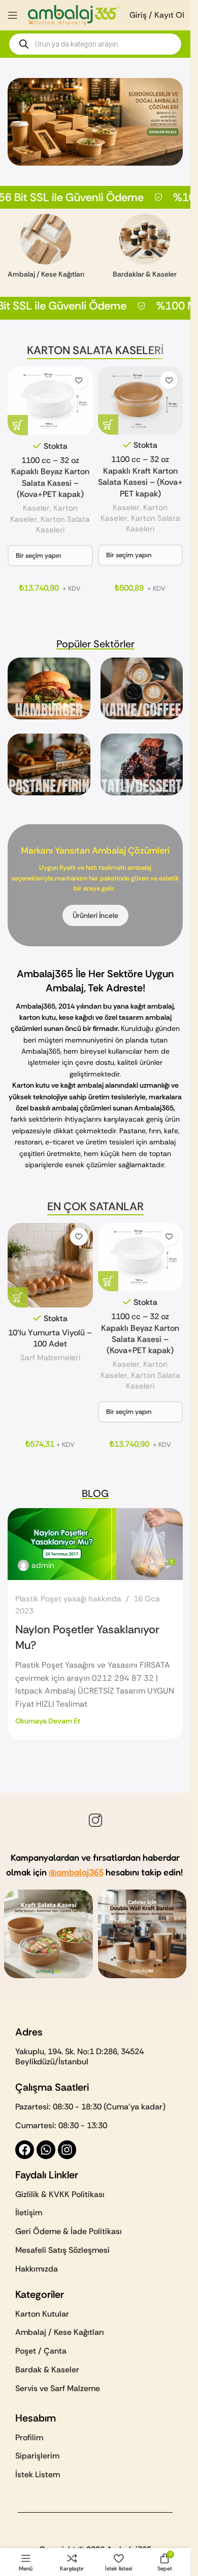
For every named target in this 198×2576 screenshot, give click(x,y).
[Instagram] (67, 2153)
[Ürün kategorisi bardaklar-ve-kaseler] (145, 249)
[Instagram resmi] (48, 1937)
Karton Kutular (42, 2317)
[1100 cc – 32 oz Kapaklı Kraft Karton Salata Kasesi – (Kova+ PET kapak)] (141, 400)
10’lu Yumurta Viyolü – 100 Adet (50, 1338)
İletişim (29, 2216)
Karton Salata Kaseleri (63, 525)
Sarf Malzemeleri (50, 1358)
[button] (18, 1297)
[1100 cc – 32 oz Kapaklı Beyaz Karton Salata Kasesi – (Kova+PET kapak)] (50, 401)
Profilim (29, 2440)
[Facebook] (25, 2153)
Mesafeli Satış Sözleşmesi (62, 2254)
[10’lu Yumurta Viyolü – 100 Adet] (50, 1265)
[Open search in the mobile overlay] (95, 44)
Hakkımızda (37, 2272)
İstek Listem (38, 2478)
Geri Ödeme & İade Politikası (69, 2235)
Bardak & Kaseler (47, 2373)
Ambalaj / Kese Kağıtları (60, 2336)
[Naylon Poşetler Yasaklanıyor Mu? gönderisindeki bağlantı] (95, 1544)
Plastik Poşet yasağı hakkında (68, 1599)
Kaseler (36, 508)
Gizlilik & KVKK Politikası (60, 2197)
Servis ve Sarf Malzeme (58, 2391)
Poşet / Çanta (41, 2354)
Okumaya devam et (48, 1721)
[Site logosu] (74, 14)
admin (43, 1565)
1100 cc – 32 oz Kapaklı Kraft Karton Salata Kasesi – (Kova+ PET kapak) (140, 476)
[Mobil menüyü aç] (13, 15)
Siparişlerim (37, 2459)
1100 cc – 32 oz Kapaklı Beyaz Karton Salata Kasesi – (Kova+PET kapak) (50, 477)
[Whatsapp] (46, 2153)
